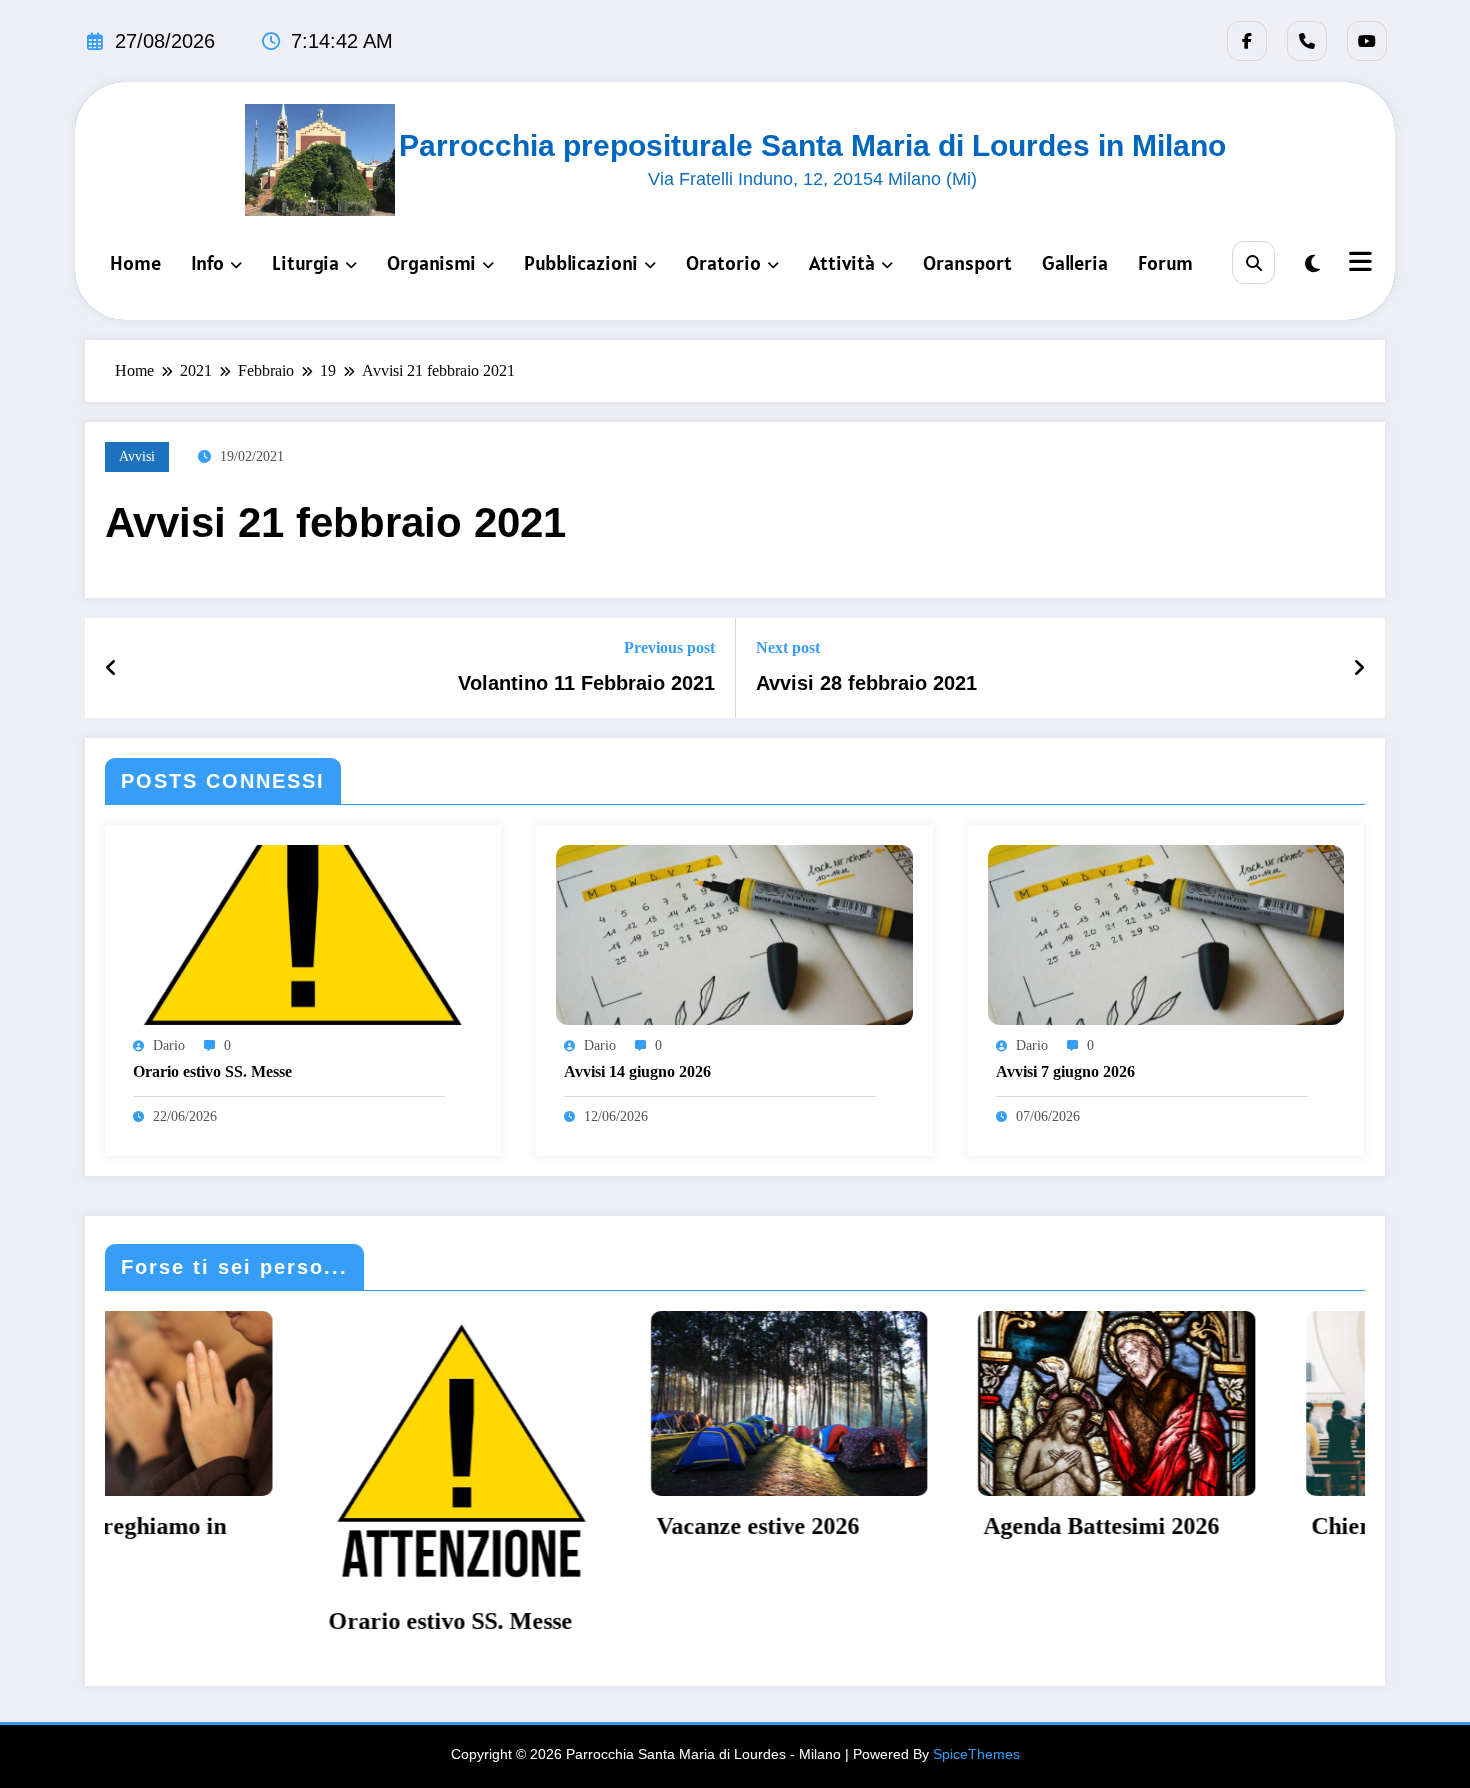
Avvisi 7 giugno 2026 (1065, 1071)
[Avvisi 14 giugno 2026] (734, 933)
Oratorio (723, 263)
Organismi (431, 263)
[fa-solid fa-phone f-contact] (1307, 41)
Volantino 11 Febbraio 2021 (586, 683)
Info (207, 263)
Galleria (1075, 263)
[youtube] (1367, 41)
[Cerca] (1253, 262)
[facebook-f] (1247, 41)
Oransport (967, 263)
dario (169, 1045)
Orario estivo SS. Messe (212, 1071)
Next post (788, 647)
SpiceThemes (976, 1754)
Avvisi (137, 456)
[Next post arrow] (1359, 668)
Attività (842, 263)
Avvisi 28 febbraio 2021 (866, 683)
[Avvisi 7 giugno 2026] (1166, 933)
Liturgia (305, 263)
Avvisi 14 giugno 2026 (637, 1071)
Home (135, 263)
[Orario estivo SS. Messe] (303, 933)
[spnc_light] (1312, 264)
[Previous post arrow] (111, 668)
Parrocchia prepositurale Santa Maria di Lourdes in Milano (812, 145)
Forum (1165, 263)
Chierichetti (1156, 1526)
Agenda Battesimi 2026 (884, 1526)
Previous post (669, 647)
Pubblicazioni (581, 263)
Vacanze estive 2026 (540, 1526)
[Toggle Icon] (1358, 264)
